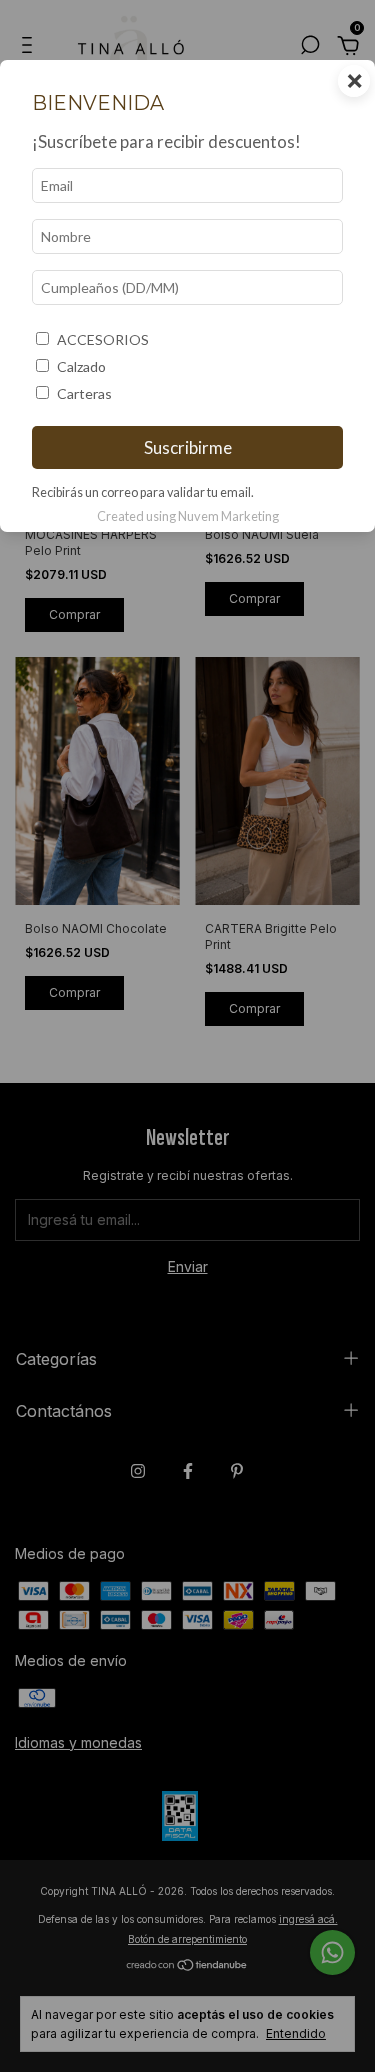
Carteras (84, 393)
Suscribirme (188, 447)
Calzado (81, 366)
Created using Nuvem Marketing (188, 516)
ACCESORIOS (103, 339)
